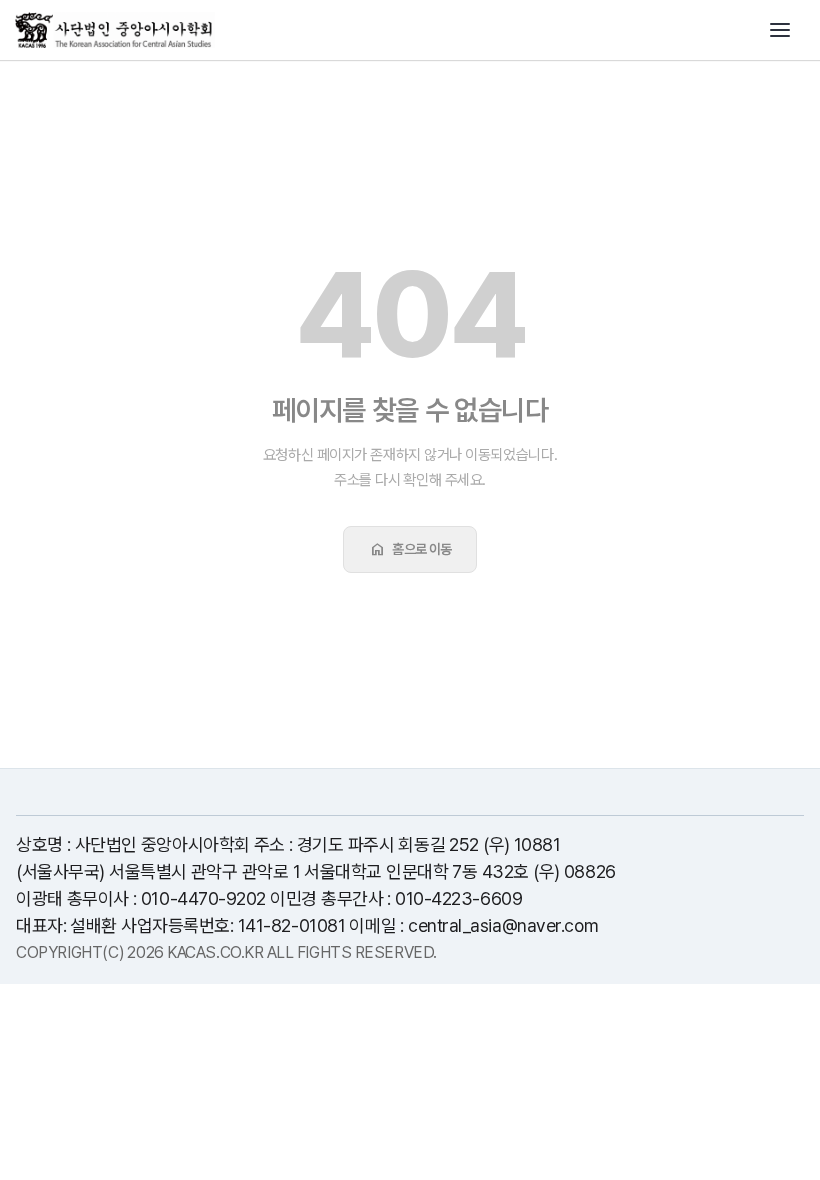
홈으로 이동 (410, 549)
